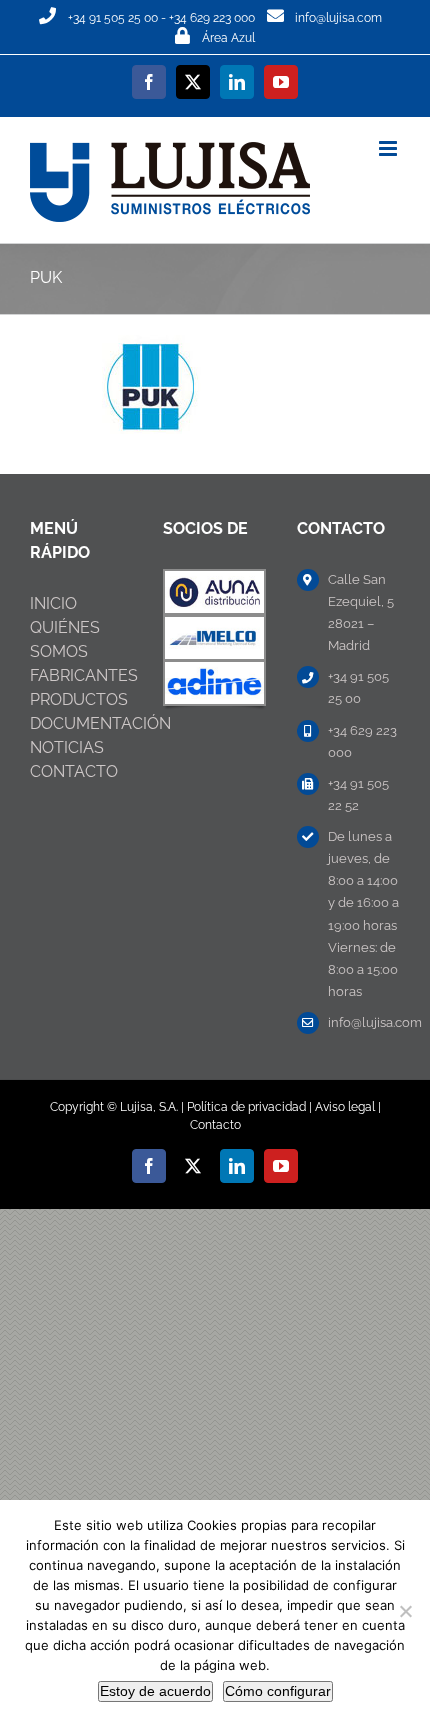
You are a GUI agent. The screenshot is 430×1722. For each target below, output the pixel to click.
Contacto (215, 1125)
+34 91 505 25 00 (113, 18)
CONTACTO (74, 771)
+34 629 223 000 (212, 18)
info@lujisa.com (338, 18)
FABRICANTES (84, 675)
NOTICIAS (67, 747)
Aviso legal (345, 1107)
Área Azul (228, 38)
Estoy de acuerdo (155, 1691)
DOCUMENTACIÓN (100, 723)
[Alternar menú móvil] (389, 148)
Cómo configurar (278, 1691)
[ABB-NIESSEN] (214, 578)
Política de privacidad (246, 1107)
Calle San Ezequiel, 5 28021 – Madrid (361, 612)
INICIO (53, 603)
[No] (405, 1611)
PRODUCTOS (79, 699)
